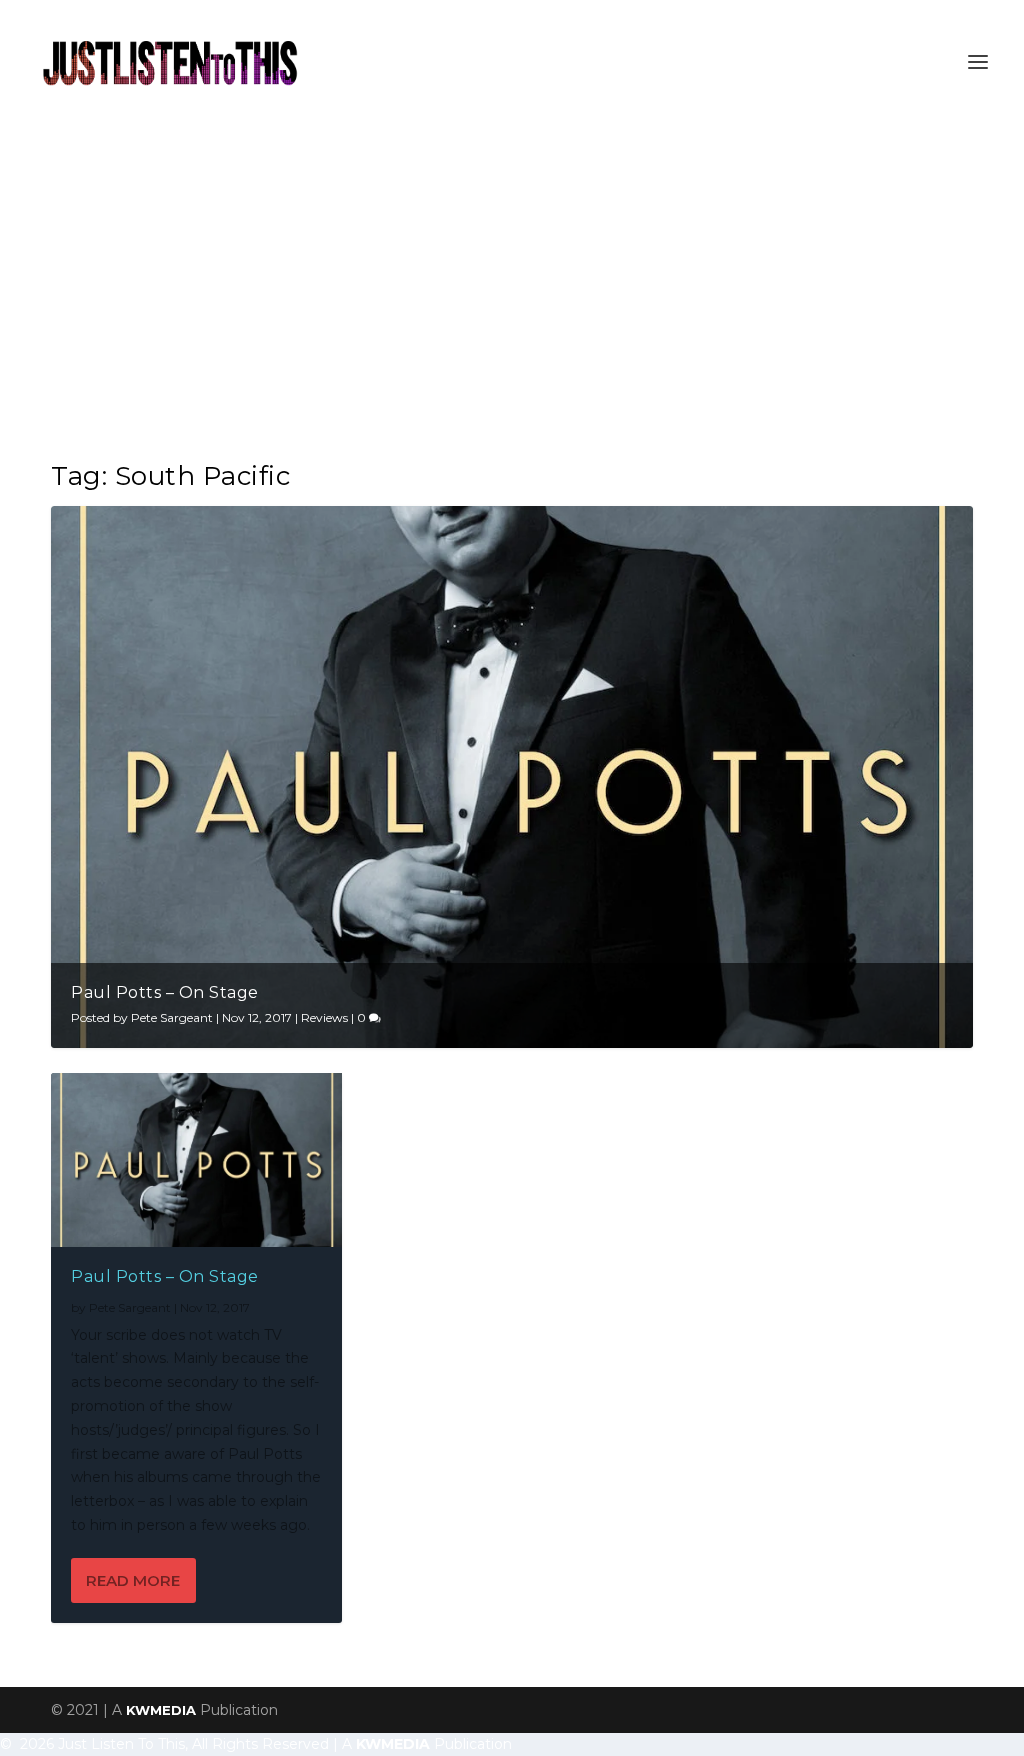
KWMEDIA (161, 1710)
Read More (133, 1580)
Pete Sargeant (172, 1017)
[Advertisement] (512, 274)
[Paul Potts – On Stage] (196, 1160)
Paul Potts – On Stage (165, 992)
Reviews (324, 1017)
